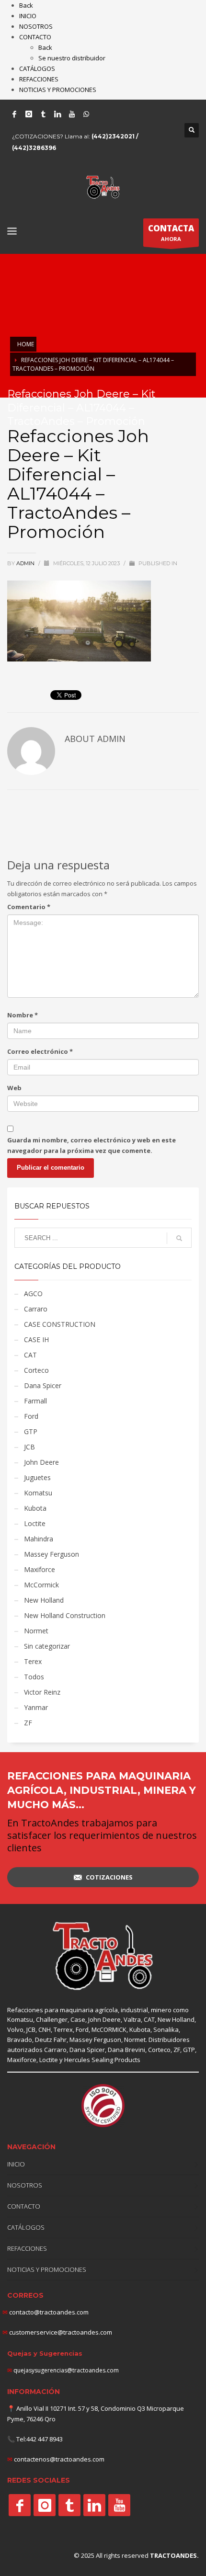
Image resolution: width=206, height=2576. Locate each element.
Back (26, 5)
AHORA (171, 233)
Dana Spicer (43, 1385)
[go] (179, 1238)
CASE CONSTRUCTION (60, 1324)
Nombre (23, 1015)
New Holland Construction (65, 1615)
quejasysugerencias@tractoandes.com (66, 2370)
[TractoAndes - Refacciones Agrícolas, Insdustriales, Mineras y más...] (103, 1956)
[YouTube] (72, 114)
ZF (28, 1723)
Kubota (35, 1508)
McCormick (41, 1585)
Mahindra (39, 1539)
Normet (36, 1631)
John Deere (41, 1462)
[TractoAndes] (20, 2505)
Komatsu (38, 1493)
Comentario (29, 907)
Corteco (36, 1370)
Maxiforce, (23, 2060)
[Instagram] (29, 114)
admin (26, 563)
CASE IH (36, 1339)
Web (14, 1088)
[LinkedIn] (57, 114)
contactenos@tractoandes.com (59, 2459)
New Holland (44, 1600)
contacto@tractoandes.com (46, 2312)
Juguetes (37, 1477)
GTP (31, 1431)
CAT (30, 1355)
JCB (29, 1447)
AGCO (33, 1294)
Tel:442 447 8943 (40, 2439)
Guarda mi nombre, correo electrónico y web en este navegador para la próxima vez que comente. (92, 1145)
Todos (34, 1677)
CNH (45, 2029)
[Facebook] (14, 114)
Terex (33, 1661)
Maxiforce (40, 1569)
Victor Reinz (42, 1692)
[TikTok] (43, 114)
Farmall (35, 1401)
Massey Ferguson (51, 1554)
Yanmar (36, 1707)
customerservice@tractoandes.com (60, 2332)
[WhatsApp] (86, 114)
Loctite (35, 1523)
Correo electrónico (40, 1051)
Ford (31, 1416)
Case (78, 2019)
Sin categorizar (47, 1646)
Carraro (36, 1309)
